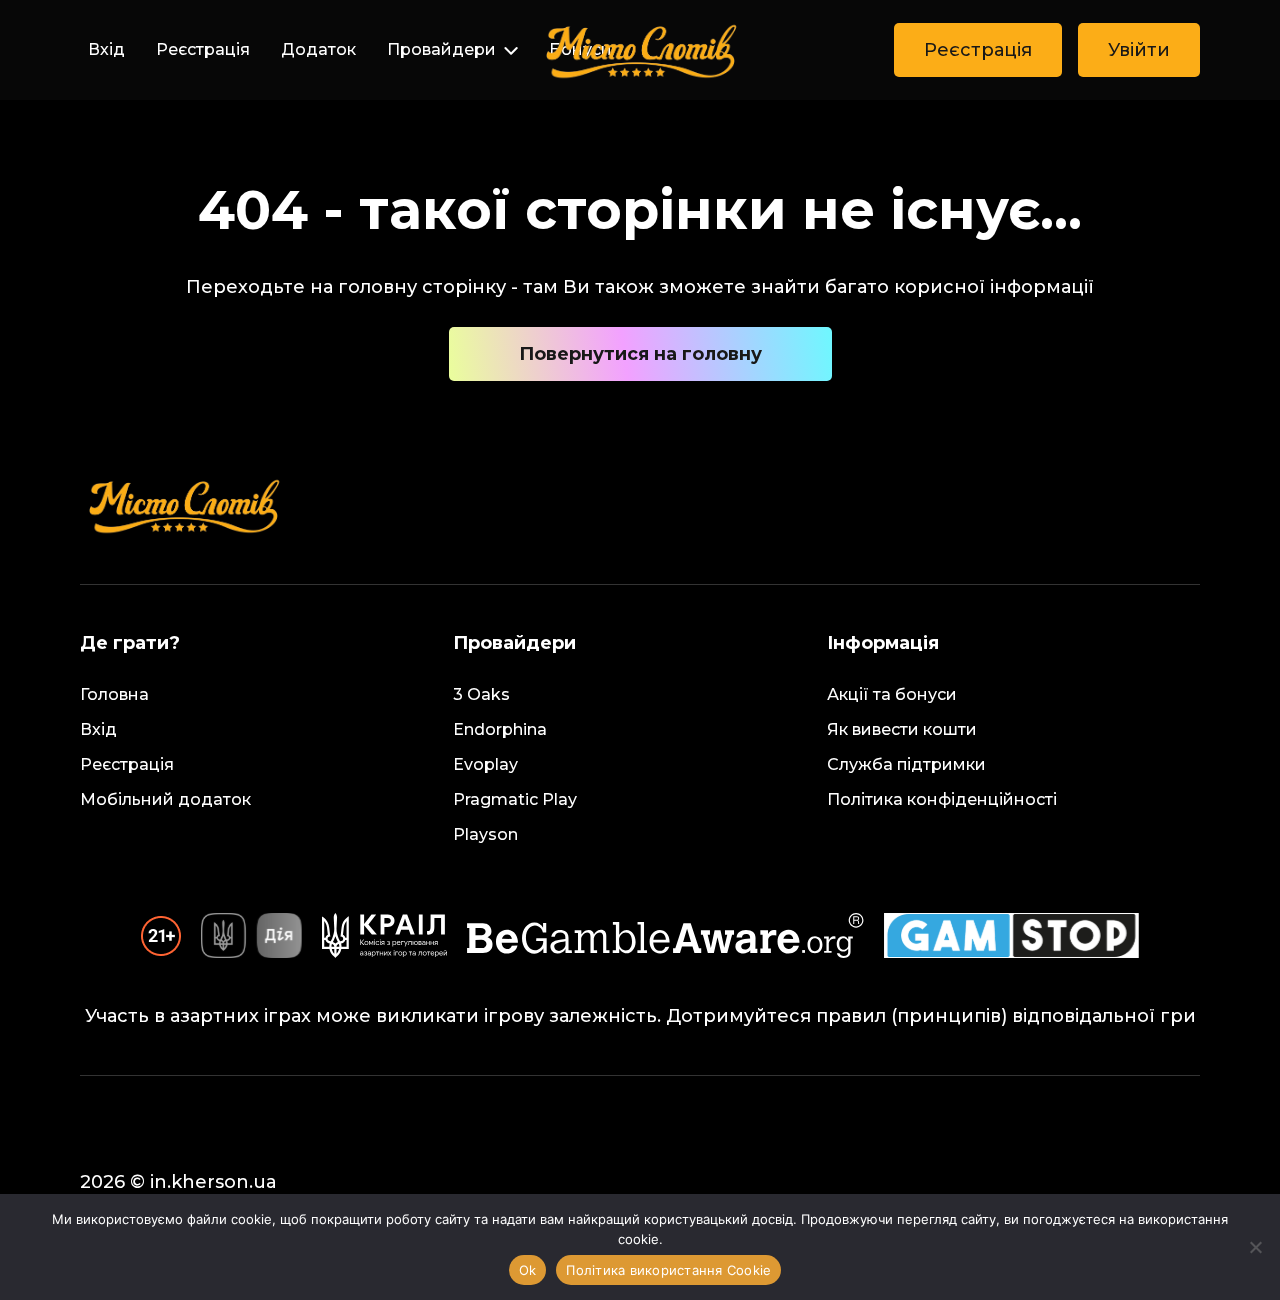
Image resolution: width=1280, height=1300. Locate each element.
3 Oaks (481, 694)
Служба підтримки (906, 764)
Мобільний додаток (165, 799)
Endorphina (500, 729)
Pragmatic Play (515, 799)
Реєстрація (203, 49)
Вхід (106, 49)
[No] (1255, 1247)
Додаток (318, 49)
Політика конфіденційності (942, 799)
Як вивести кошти (902, 729)
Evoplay (485, 764)
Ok (528, 1270)
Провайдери (441, 49)
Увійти (1139, 50)
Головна (114, 694)
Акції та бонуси (892, 694)
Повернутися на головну (640, 354)
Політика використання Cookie (668, 1270)
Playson (485, 834)
